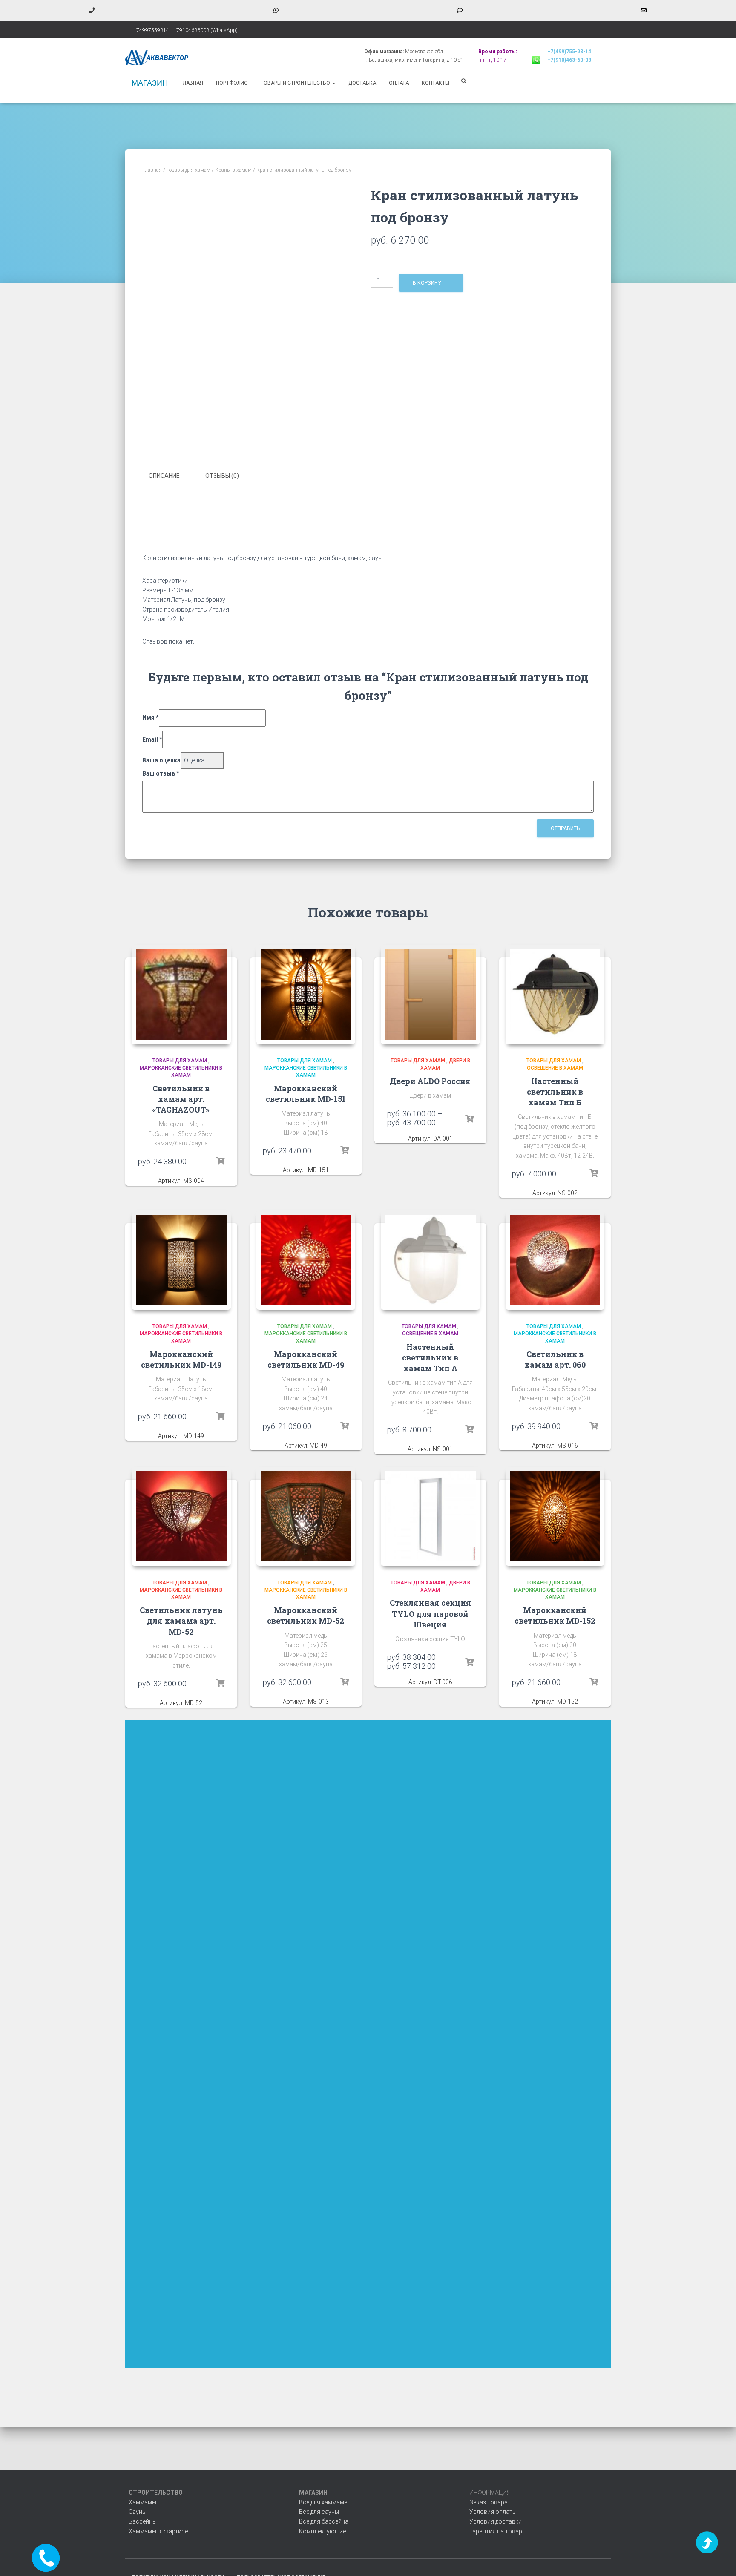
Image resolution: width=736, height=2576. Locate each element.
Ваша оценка (161, 760)
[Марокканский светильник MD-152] (555, 1517)
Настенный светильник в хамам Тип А (430, 1357)
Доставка (362, 83)
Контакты (436, 83)
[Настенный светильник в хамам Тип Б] (555, 994)
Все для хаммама (323, 2502)
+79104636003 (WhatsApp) (206, 30)
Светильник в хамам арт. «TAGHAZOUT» (181, 1099)
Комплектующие (322, 2531)
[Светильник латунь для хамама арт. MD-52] (181, 1517)
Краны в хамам (233, 170)
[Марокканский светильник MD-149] (181, 1260)
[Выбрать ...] (469, 1119)
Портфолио (232, 83)
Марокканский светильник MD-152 (555, 1615)
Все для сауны (319, 2512)
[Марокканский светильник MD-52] (306, 1517)
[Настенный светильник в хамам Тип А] (430, 1260)
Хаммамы (142, 2502)
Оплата (399, 83)
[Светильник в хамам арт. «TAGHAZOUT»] (181, 994)
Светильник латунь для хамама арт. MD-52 (181, 1621)
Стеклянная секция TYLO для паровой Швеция (430, 1613)
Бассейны (143, 2521)
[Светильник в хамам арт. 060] (555, 1260)
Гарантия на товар (496, 2531)
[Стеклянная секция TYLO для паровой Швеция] (430, 1517)
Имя (151, 718)
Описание (164, 476)
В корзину (427, 283)
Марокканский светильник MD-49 (306, 1359)
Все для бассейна (324, 2521)
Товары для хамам (188, 170)
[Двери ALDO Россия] (430, 994)
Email (152, 739)
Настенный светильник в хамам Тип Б (555, 1092)
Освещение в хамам (555, 1068)
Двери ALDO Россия (430, 1081)
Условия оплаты (493, 2512)
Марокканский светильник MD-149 (181, 1359)
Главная (192, 83)
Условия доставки (496, 2521)
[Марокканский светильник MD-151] (306, 994)
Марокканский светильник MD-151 (306, 1094)
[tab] (171, 476)
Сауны (138, 2512)
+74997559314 (151, 30)
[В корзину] (220, 1161)
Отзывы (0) (222, 476)
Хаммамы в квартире (158, 2531)
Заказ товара (489, 2502)
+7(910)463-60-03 (569, 60)
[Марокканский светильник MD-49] (306, 1260)
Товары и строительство (296, 83)
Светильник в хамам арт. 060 (555, 1359)
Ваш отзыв (161, 773)
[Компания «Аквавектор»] (157, 57)
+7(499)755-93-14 (569, 52)
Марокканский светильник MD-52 (306, 1615)
